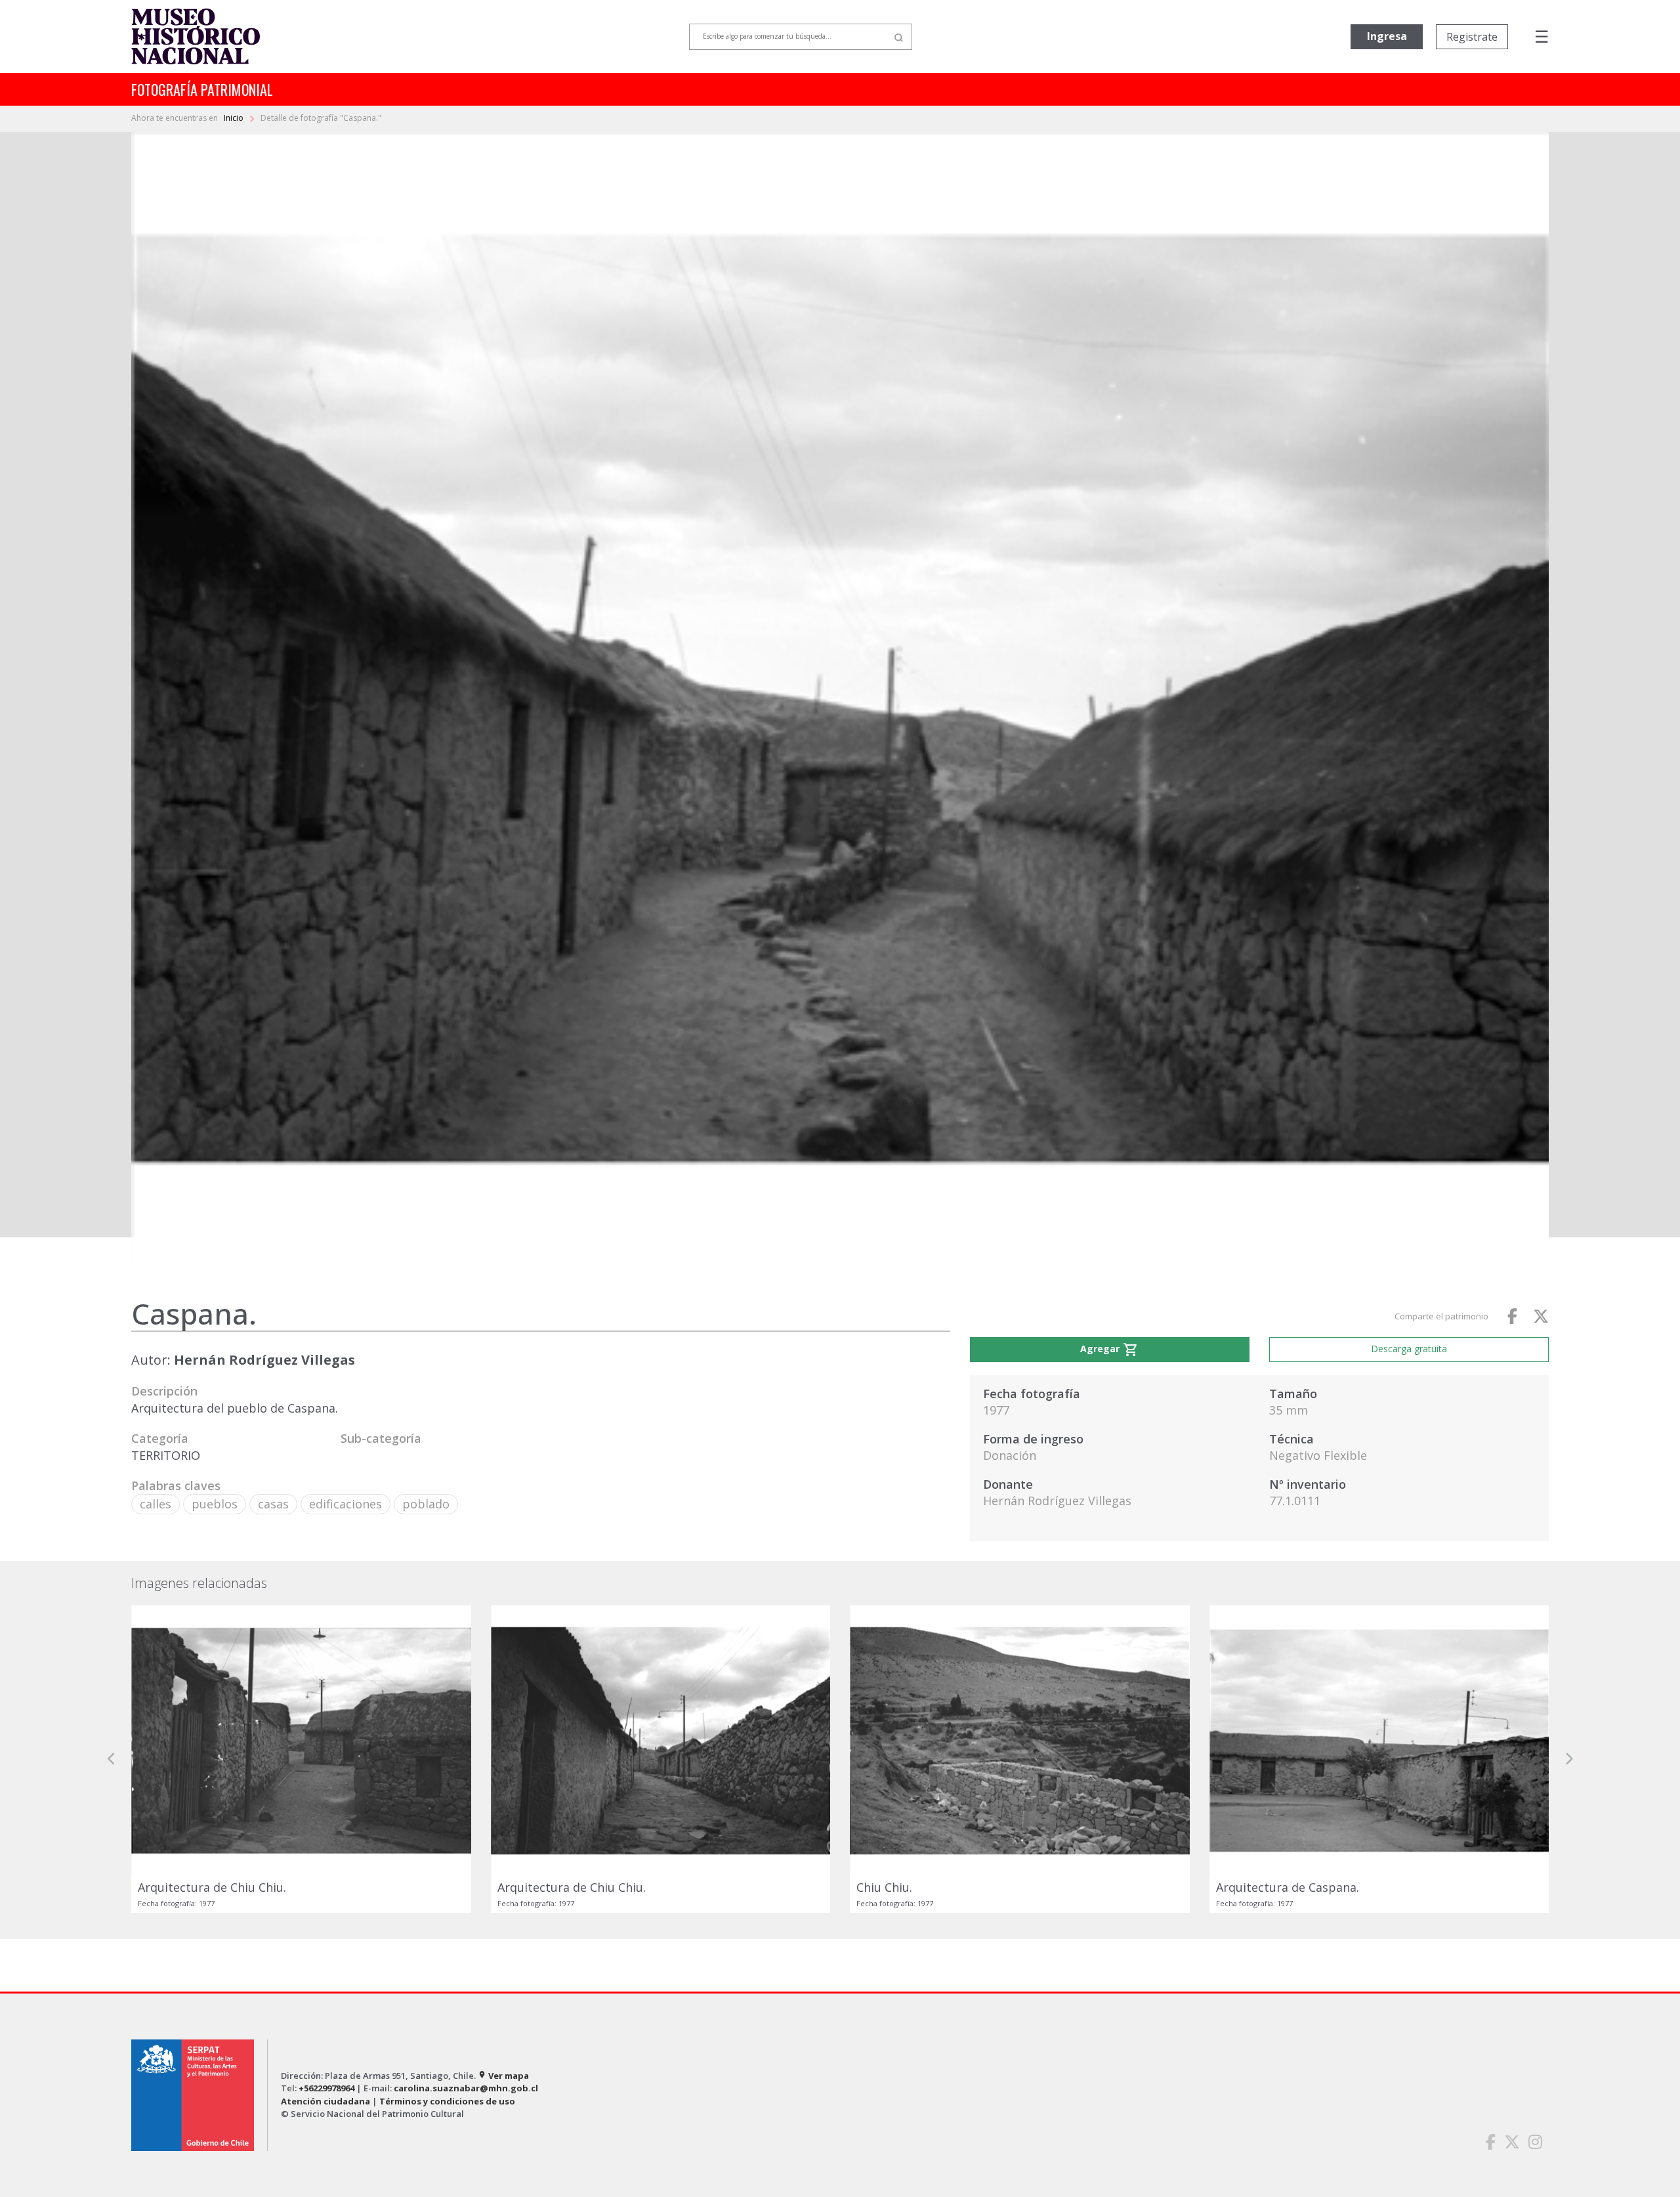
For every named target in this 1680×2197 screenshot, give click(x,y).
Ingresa (1387, 36)
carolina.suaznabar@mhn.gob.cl (466, 2088)
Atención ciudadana (325, 2101)
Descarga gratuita (1409, 1349)
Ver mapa (503, 2076)
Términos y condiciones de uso (447, 2101)
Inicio (235, 118)
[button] (112, 1759)
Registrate (1472, 37)
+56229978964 (326, 2088)
